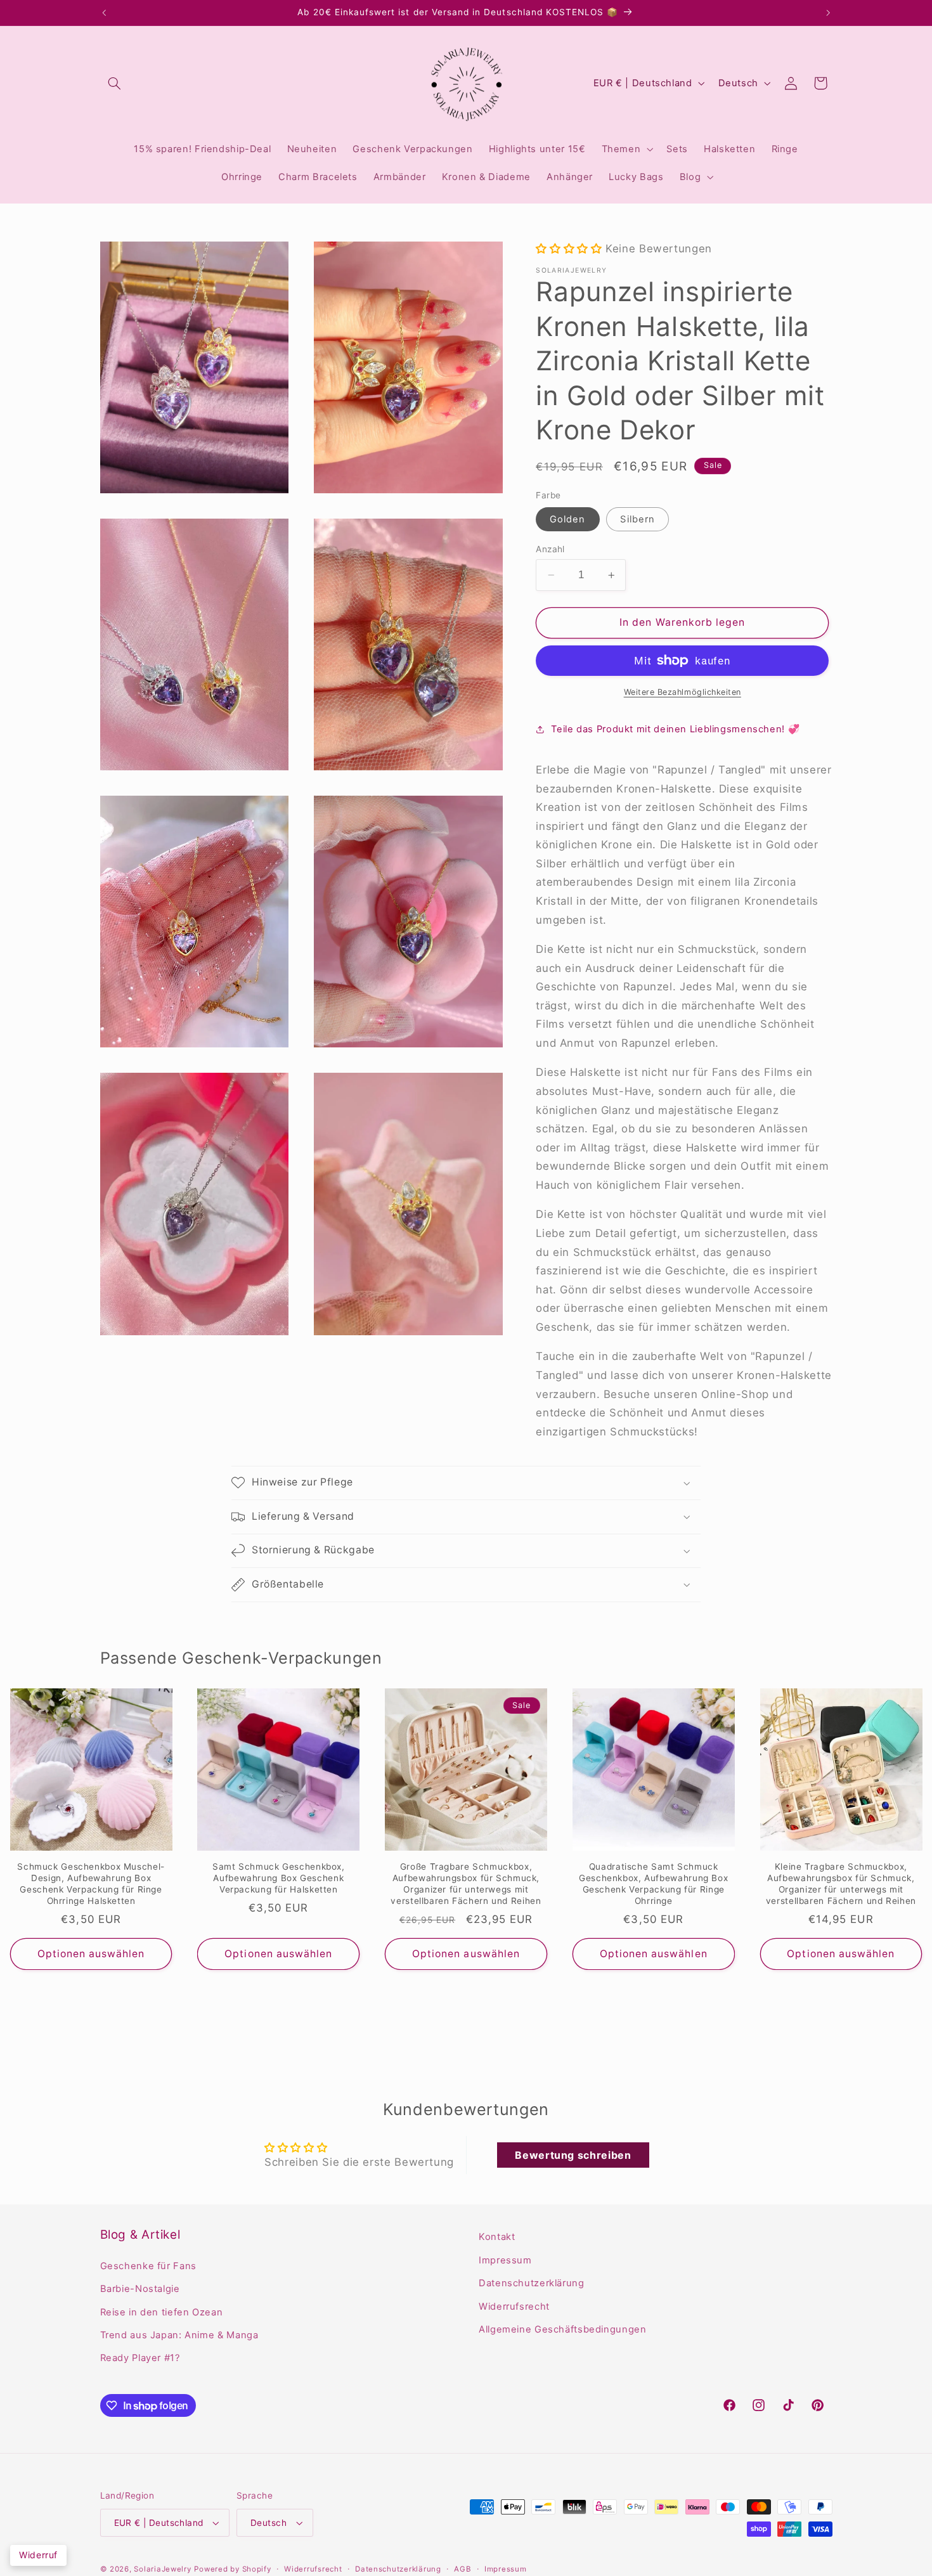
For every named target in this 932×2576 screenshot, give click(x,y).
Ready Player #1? (140, 2358)
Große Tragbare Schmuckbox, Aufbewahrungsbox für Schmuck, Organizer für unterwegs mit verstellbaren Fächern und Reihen (466, 1883)
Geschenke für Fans (148, 2266)
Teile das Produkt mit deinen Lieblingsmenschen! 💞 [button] (675, 729)
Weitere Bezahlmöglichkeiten (683, 692)
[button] (115, 83)
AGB (463, 2569)
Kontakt (497, 2237)
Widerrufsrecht (514, 2306)
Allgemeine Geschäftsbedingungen (563, 2329)
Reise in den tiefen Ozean (162, 2312)
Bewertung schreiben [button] (573, 2155)
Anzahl (550, 549)
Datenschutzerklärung (532, 2283)
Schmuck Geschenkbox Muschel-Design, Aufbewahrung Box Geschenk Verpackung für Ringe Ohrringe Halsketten (91, 1883)
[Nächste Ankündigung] (828, 13)
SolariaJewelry (162, 2569)
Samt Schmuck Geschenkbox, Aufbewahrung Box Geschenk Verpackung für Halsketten (279, 1878)
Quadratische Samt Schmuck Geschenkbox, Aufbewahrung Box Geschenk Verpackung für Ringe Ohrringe (653, 1883)
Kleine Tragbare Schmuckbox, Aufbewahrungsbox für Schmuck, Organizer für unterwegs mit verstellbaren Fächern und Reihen (841, 1883)
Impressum (505, 2260)
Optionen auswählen (91, 1954)
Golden (567, 519)
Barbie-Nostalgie (140, 2289)
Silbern (637, 519)
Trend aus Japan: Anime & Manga (179, 2335)
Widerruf (38, 2555)
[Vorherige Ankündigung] (104, 13)
